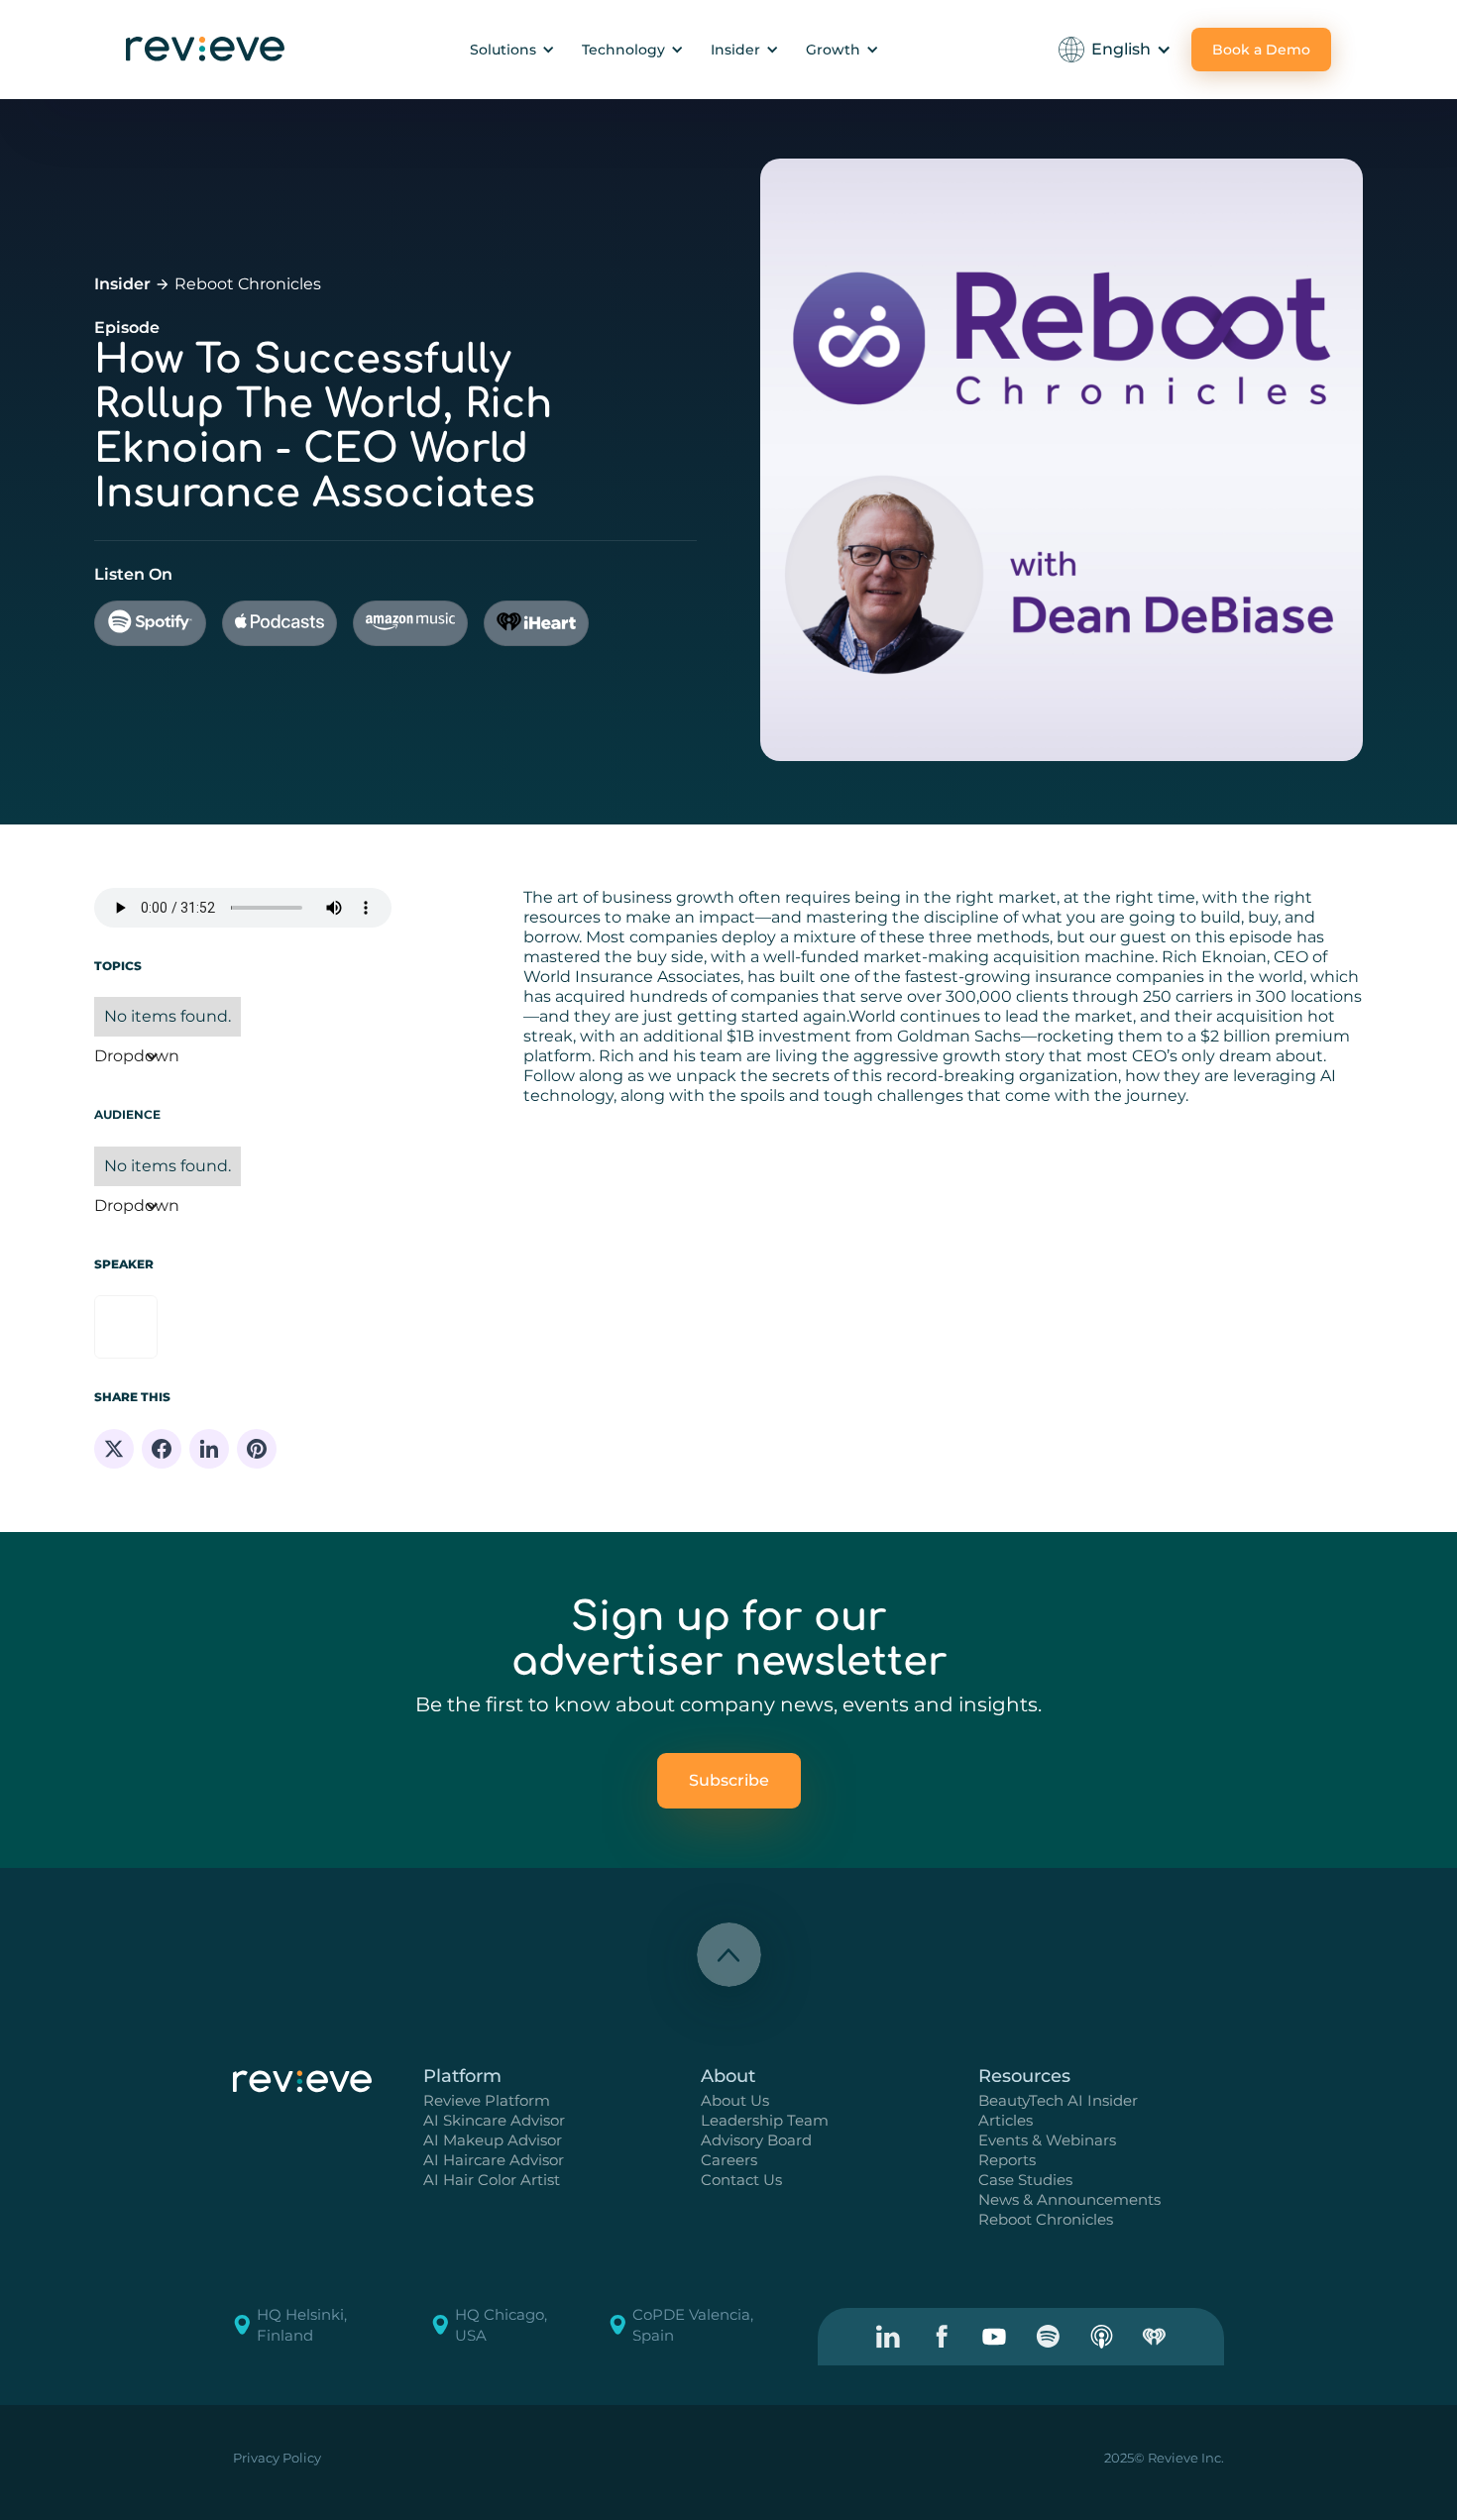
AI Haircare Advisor (494, 2160)
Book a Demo (1261, 50)
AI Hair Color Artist (492, 2180)
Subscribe (729, 1780)
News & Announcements (1069, 2199)
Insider (122, 284)
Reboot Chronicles (248, 284)
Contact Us (741, 2180)
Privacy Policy (277, 2458)
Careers (729, 2160)
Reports (1007, 2160)
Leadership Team (765, 2120)
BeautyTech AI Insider (1058, 2100)
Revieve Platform (487, 2100)
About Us (735, 2100)
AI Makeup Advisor (493, 2140)
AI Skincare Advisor (494, 2120)
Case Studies (1025, 2180)
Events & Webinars (1047, 2140)
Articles (1006, 2120)
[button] (509, 50)
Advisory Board (756, 2140)
